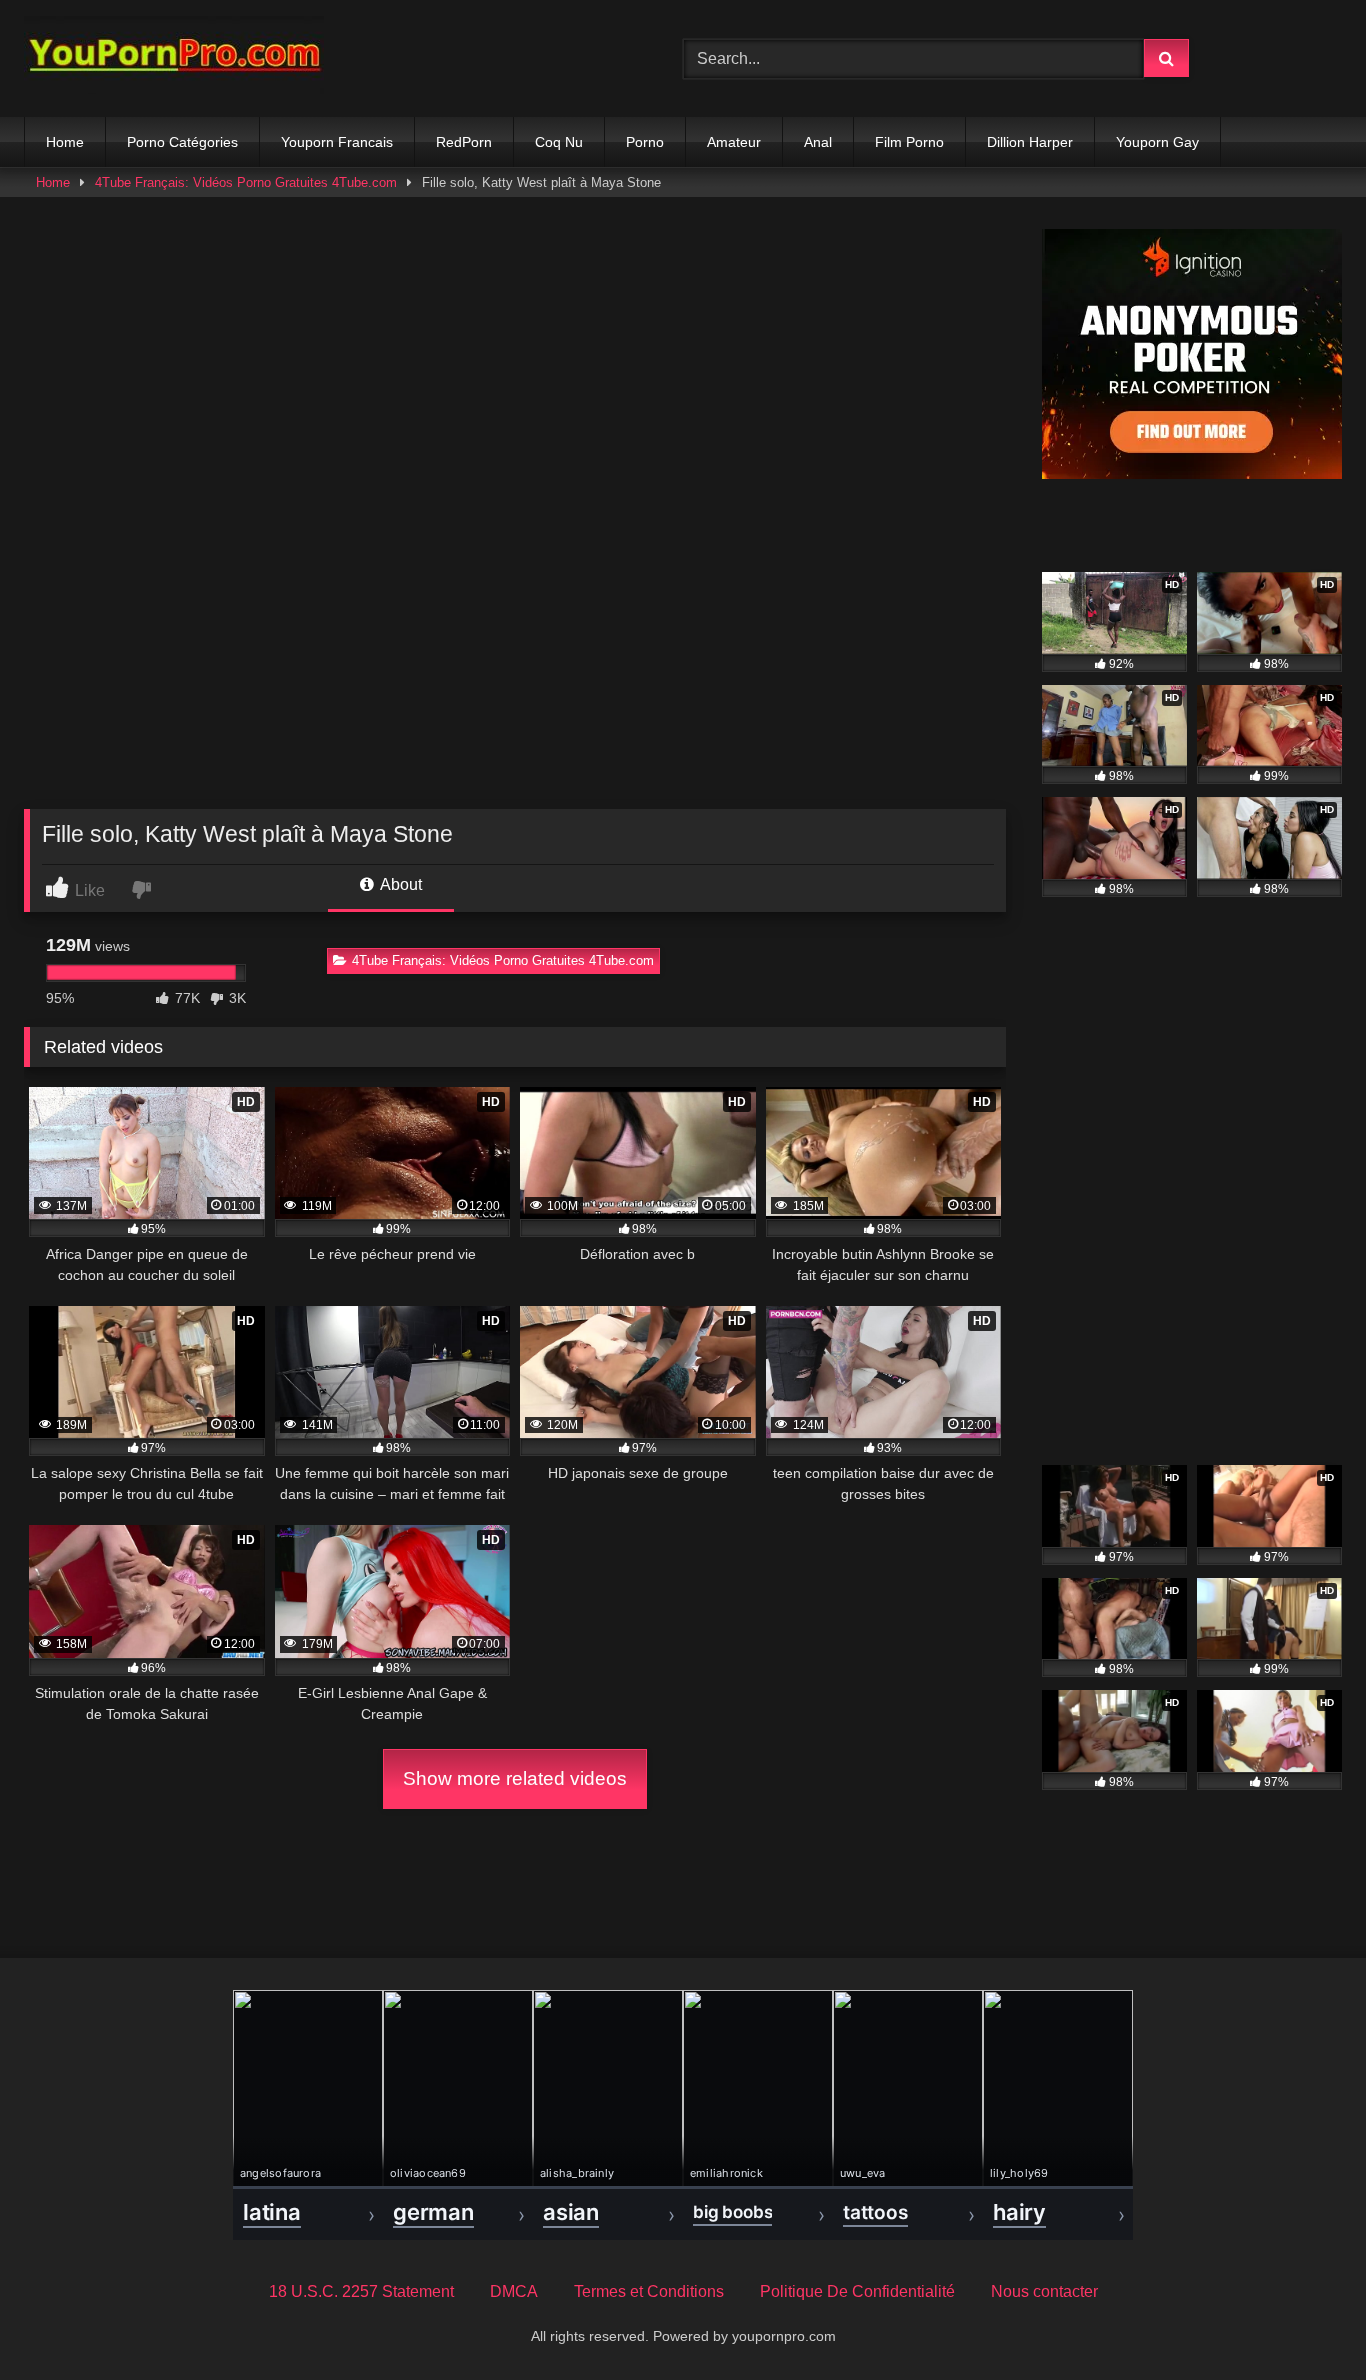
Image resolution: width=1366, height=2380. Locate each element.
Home (65, 142)
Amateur (734, 142)
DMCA (514, 2291)
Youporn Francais (337, 142)
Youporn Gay (1157, 142)
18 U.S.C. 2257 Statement (361, 2291)
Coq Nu (559, 142)
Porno (645, 142)
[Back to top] (1304, 2320)
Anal (818, 142)
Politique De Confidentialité (857, 2291)
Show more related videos (515, 1778)
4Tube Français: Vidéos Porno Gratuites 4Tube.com (246, 182)
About (399, 884)
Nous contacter (1044, 2291)
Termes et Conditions (649, 2291)
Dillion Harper (1030, 142)
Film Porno (909, 142)
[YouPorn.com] (174, 58)
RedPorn (464, 142)
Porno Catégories (182, 142)
